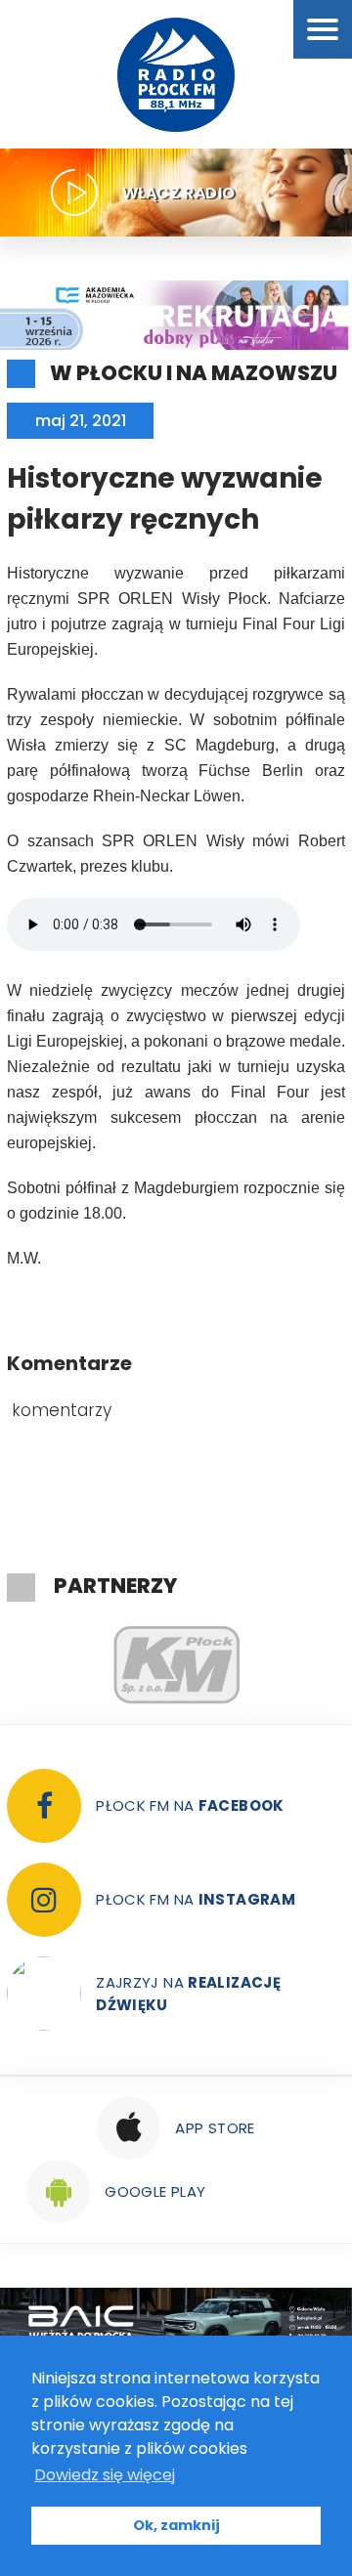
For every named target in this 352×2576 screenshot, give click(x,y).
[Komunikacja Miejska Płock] (176, 1665)
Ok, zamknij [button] (176, 2525)
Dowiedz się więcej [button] (105, 2475)
